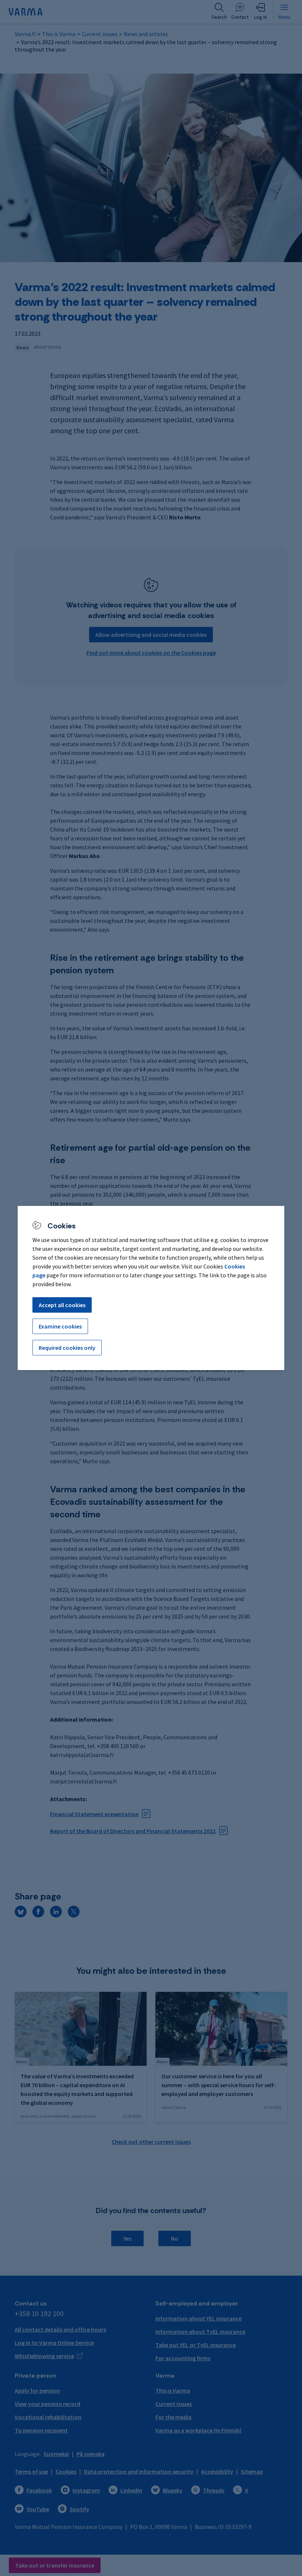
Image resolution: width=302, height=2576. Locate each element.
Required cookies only (67, 1348)
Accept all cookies (62, 1305)
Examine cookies (60, 1326)
